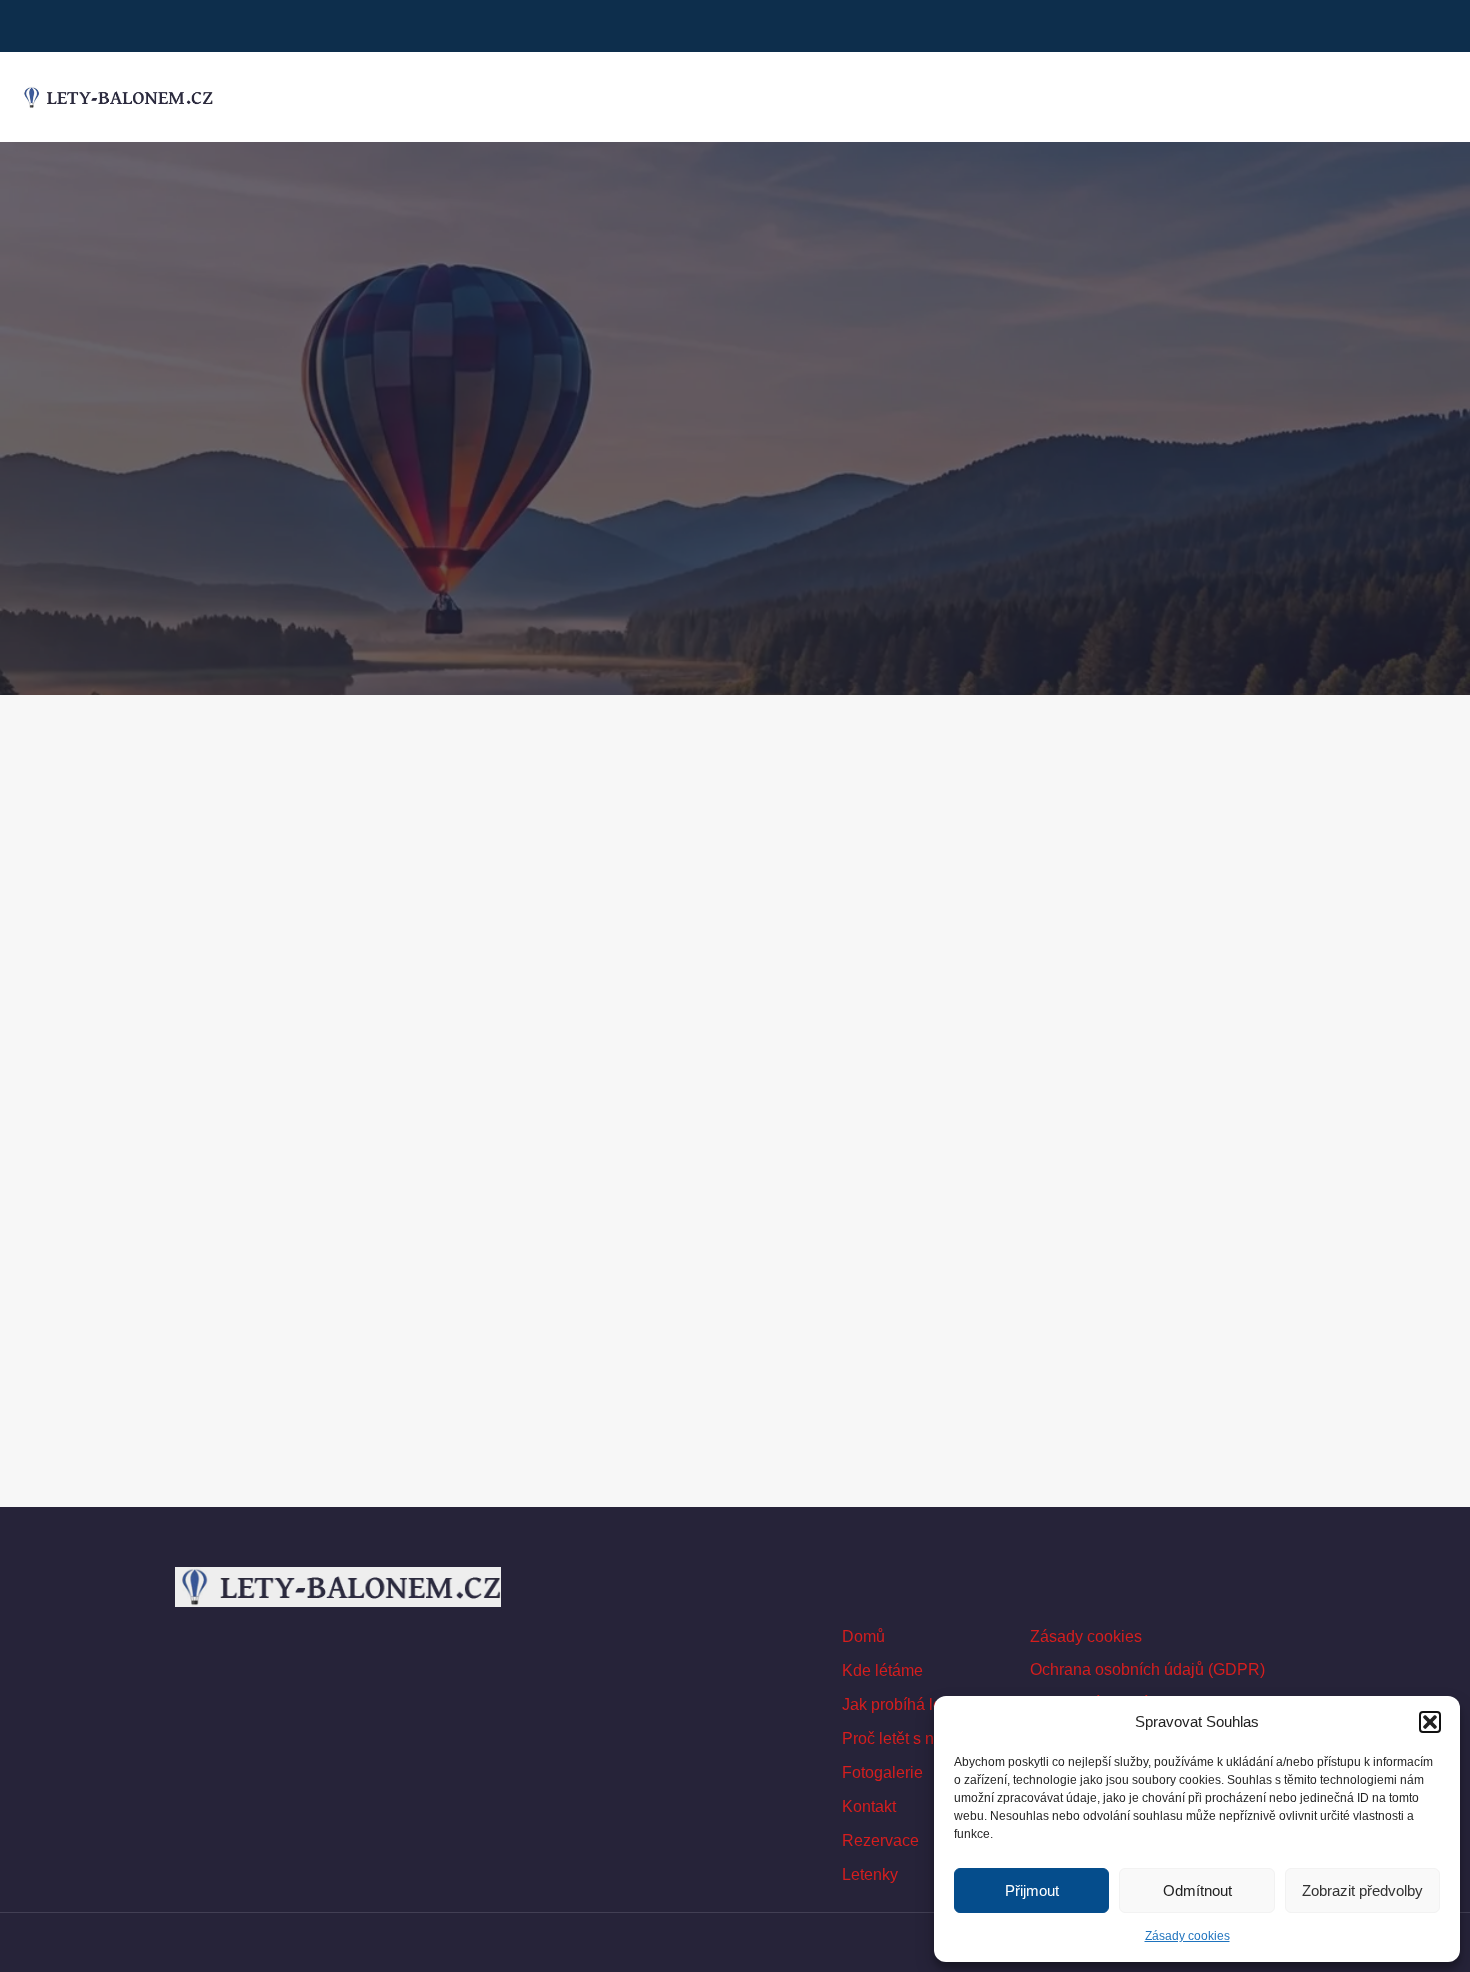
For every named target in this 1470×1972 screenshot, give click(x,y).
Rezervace (880, 1840)
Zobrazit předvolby (1362, 1890)
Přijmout (1032, 1890)
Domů (863, 1636)
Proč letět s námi (901, 1738)
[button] (1430, 1722)
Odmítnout (1197, 1890)
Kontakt (869, 1806)
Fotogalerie (882, 1772)
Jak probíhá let (894, 1704)
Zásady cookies (1187, 1936)
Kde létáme (882, 1670)
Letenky (870, 1874)
